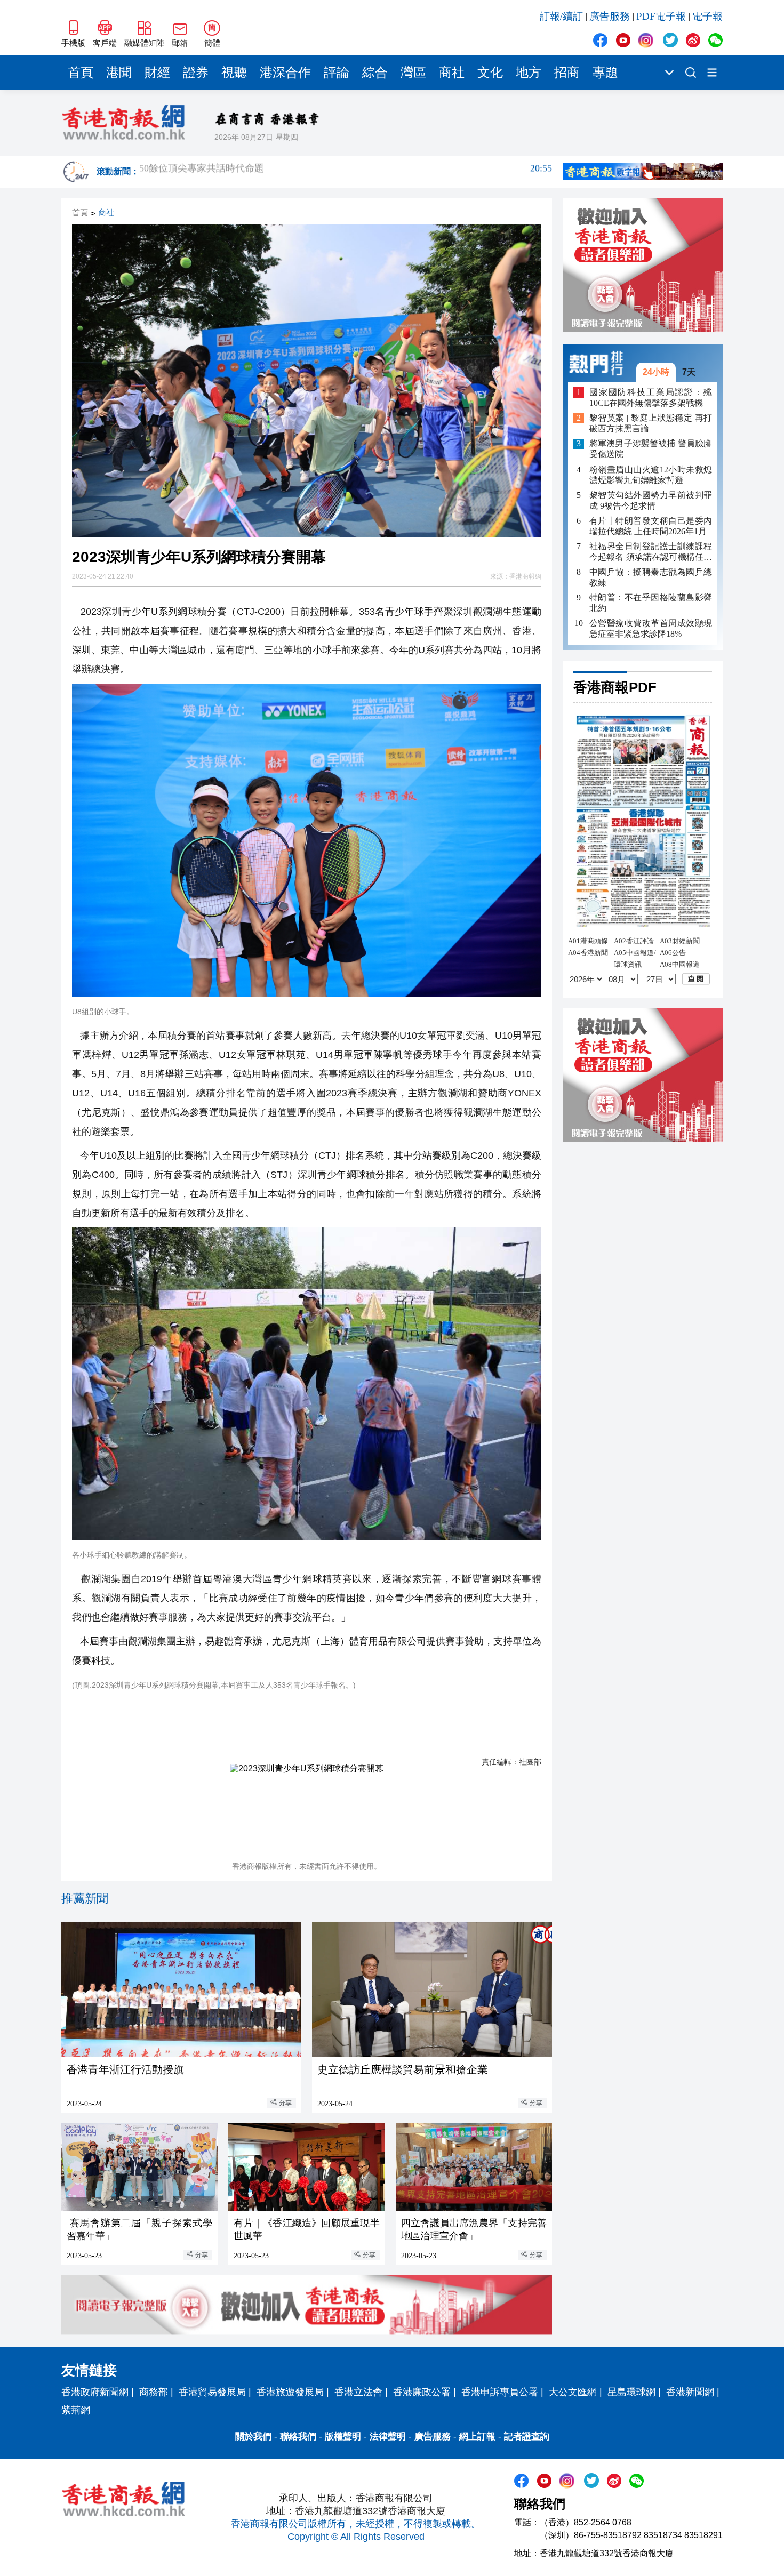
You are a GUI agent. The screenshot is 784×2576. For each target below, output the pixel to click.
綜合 (375, 73)
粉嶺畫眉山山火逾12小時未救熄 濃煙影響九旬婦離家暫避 (651, 475)
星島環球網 (631, 2392)
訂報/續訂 (561, 16)
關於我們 (253, 2437)
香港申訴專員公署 (500, 2392)
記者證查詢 (527, 2437)
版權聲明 (343, 2437)
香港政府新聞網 (95, 2392)
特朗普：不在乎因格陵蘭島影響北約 (651, 603)
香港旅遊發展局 (290, 2392)
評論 (337, 73)
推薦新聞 (85, 1899)
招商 (567, 73)
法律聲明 (388, 2437)
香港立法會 (358, 2392)
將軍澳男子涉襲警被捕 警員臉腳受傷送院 (651, 449)
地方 (529, 73)
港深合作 (285, 73)
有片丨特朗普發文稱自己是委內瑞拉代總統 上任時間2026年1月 (651, 526)
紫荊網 (76, 2410)
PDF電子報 (661, 16)
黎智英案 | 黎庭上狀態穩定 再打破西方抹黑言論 (651, 424)
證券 (196, 73)
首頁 (81, 73)
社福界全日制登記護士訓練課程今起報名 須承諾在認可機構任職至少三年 (651, 552)
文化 (490, 73)
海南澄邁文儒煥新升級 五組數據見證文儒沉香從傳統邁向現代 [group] (346, 172)
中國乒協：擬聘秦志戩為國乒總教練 (651, 577)
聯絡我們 (298, 2437)
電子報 (707, 16)
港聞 (119, 73)
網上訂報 (477, 2437)
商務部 (154, 2392)
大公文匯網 (573, 2392)
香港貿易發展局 (212, 2392)
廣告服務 (610, 16)
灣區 (413, 73)
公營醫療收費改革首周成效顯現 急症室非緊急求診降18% (651, 628)
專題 (605, 73)
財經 (157, 73)
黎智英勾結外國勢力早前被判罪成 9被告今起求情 (651, 500)
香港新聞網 (690, 2392)
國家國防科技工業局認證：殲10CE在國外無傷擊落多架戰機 (651, 398)
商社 (452, 73)
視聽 (234, 73)
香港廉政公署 (422, 2392)
